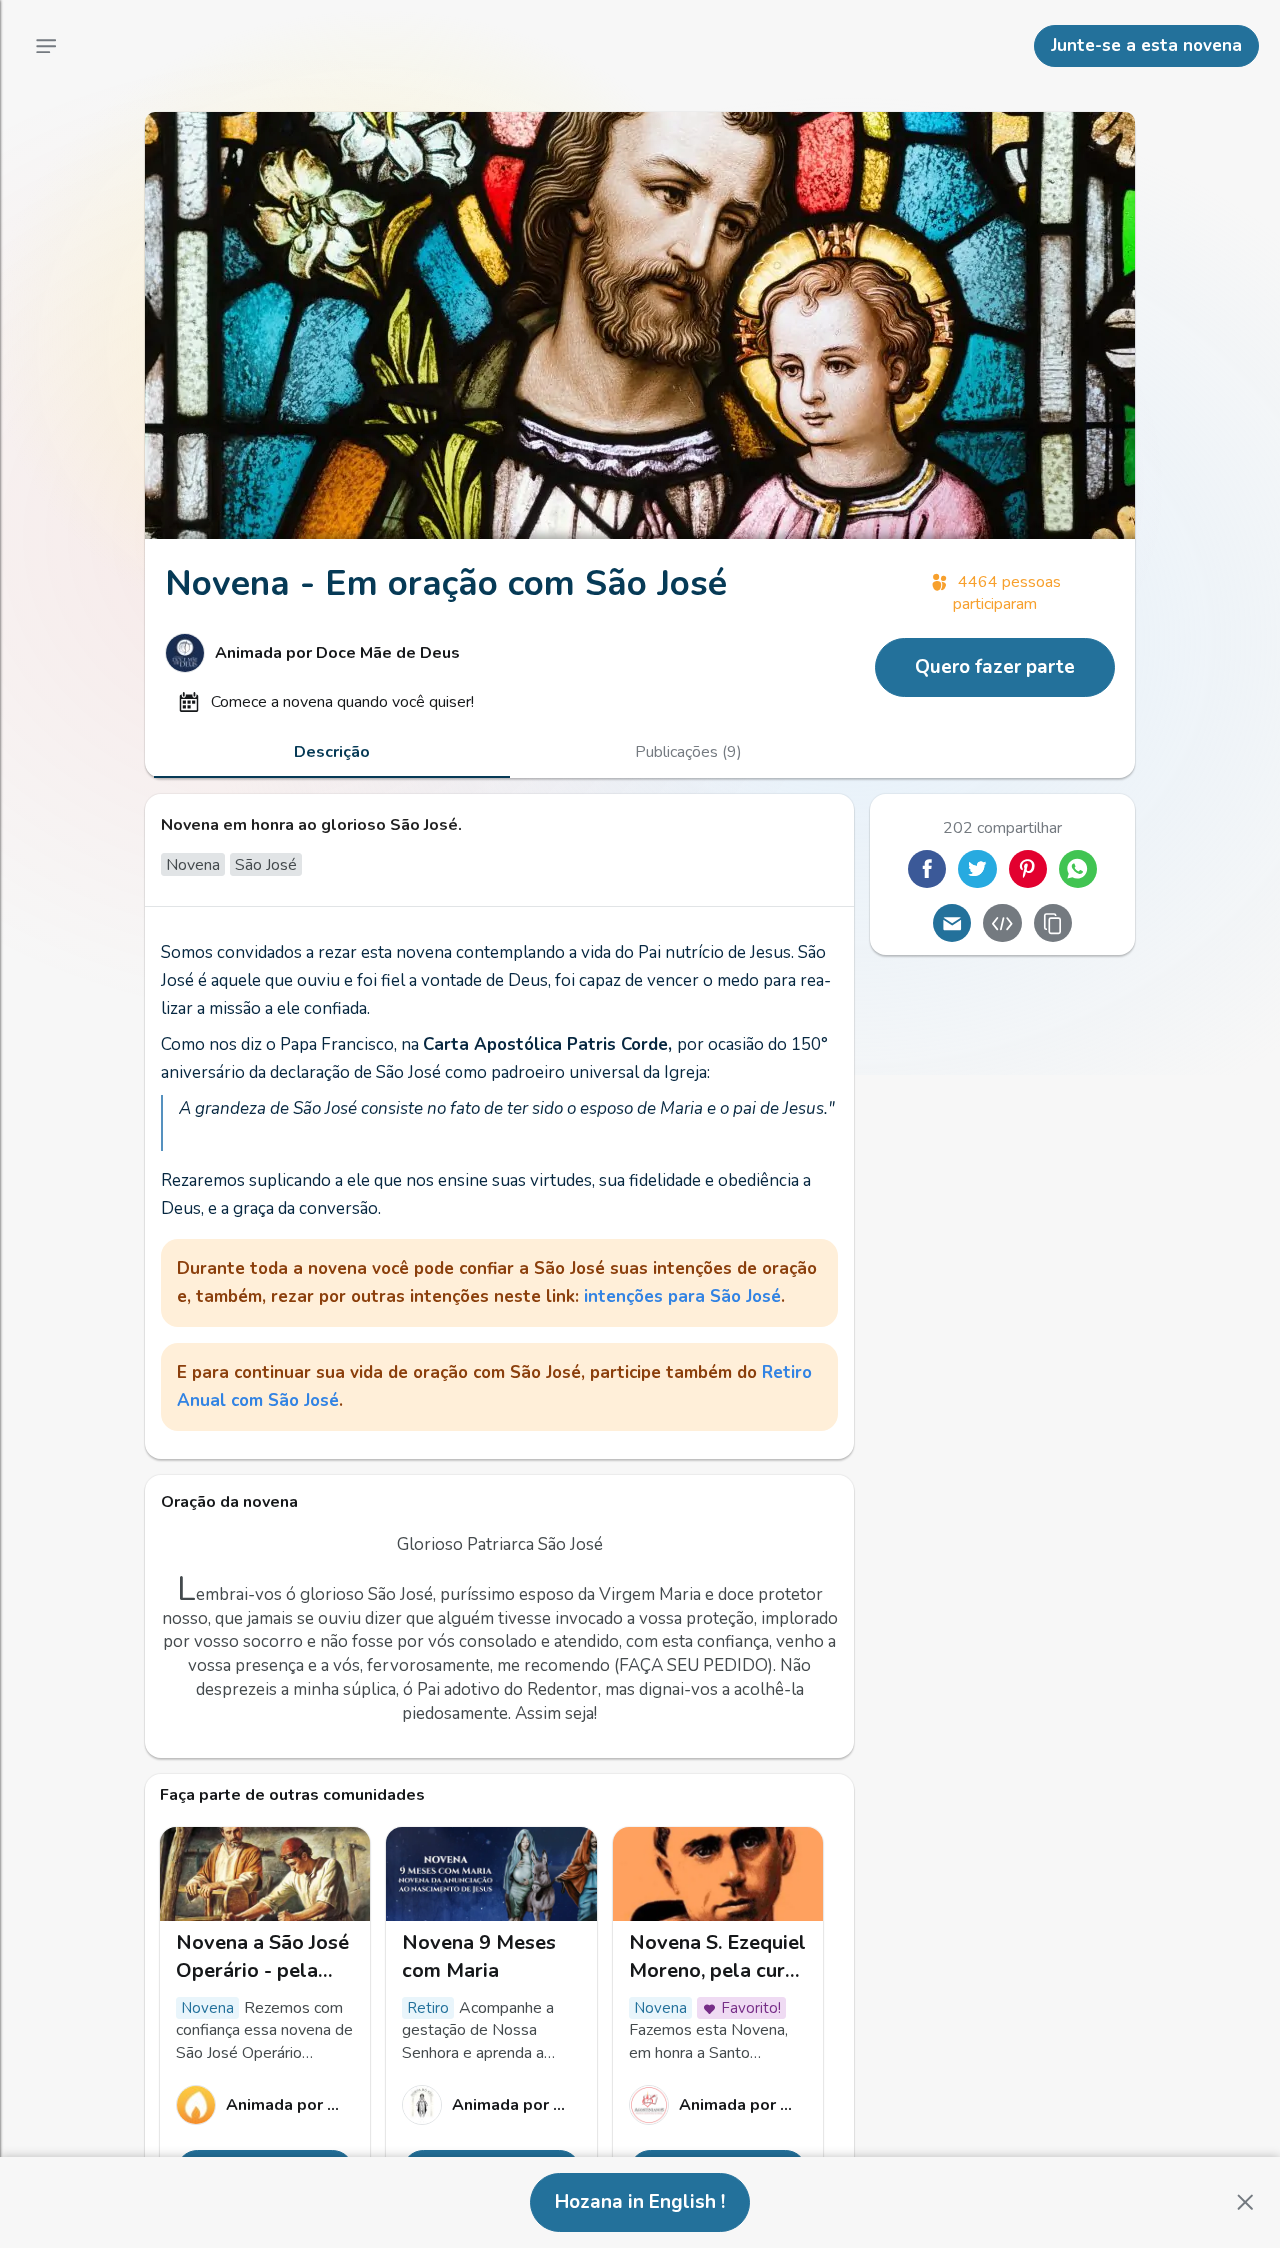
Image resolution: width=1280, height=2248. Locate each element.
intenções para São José (682, 1296)
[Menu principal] (46, 46)
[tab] (332, 752)
